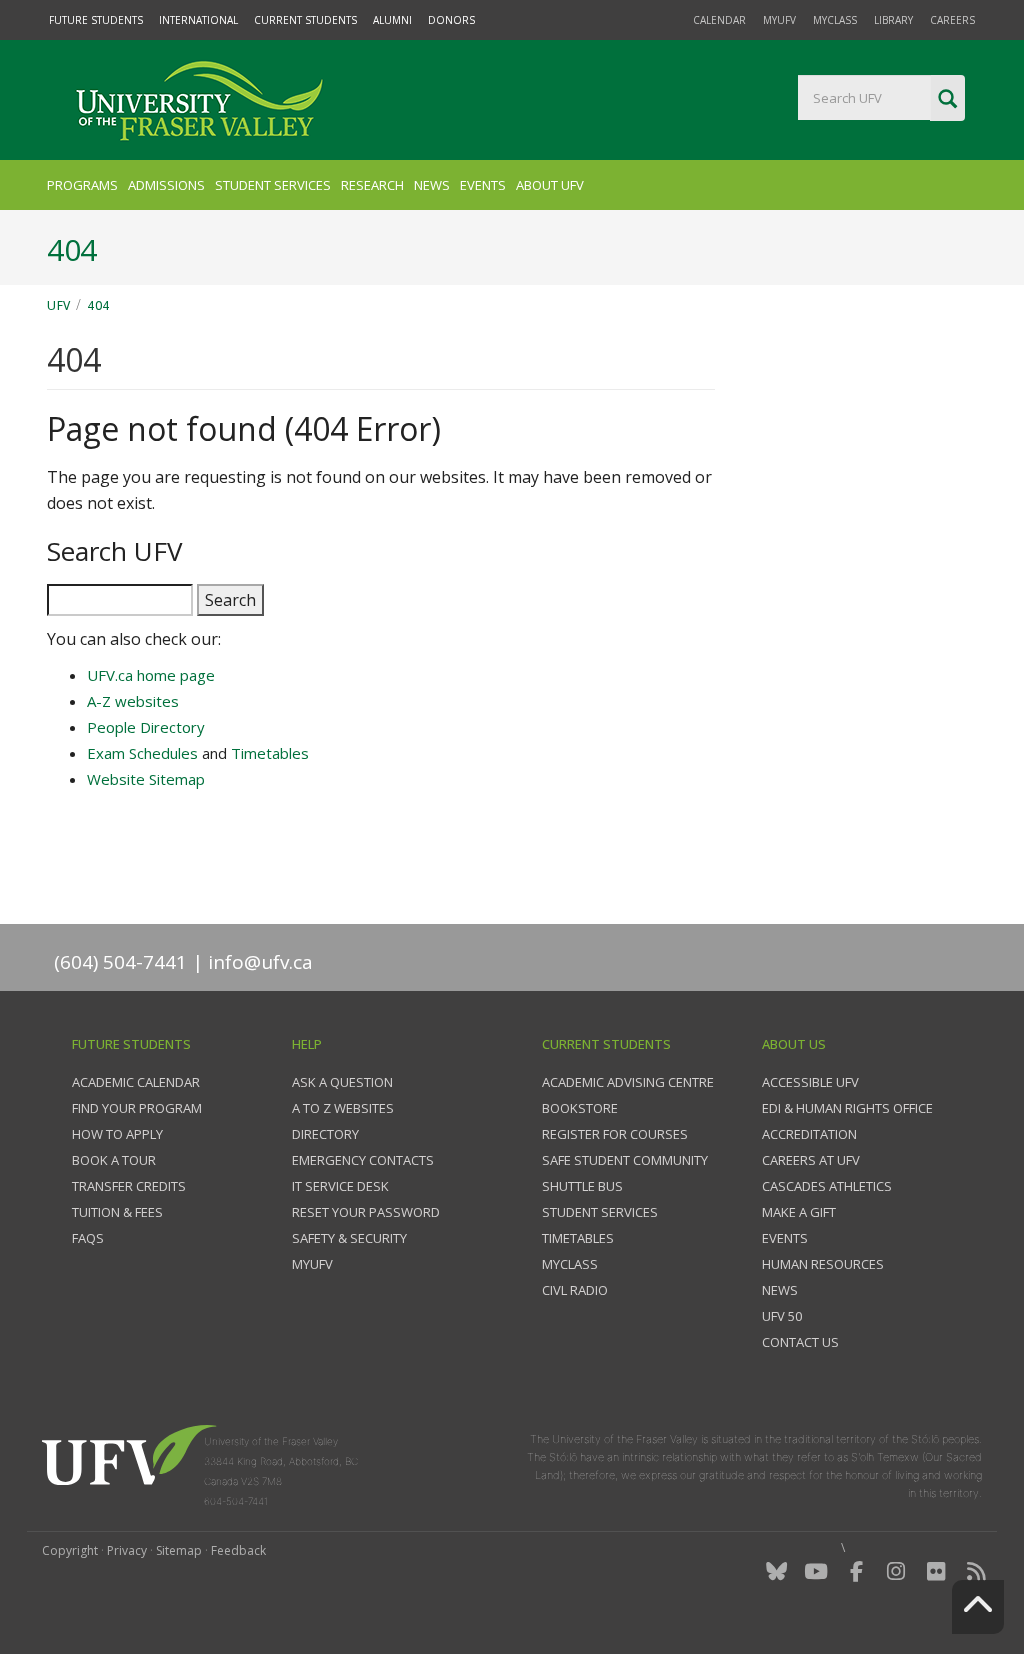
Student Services (273, 185)
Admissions (166, 185)
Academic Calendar (136, 1082)
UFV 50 (782, 1316)
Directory (325, 1134)
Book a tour (114, 1160)
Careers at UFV (811, 1160)
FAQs (88, 1238)
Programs (82, 185)
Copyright (70, 1550)
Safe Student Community (625, 1160)
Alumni (392, 20)
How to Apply (117, 1134)
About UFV (550, 185)
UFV (59, 305)
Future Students (96, 20)
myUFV (779, 20)
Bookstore (580, 1108)
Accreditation (809, 1134)
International (198, 20)
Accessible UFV (810, 1082)
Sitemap (179, 1550)
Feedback (238, 1550)
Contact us (800, 1342)
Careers (952, 20)
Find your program (137, 1108)
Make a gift (799, 1212)
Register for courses (615, 1134)
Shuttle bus (582, 1186)
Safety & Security (349, 1238)
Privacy (127, 1550)
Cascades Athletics (827, 1186)
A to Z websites (343, 1108)
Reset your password (366, 1212)
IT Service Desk (340, 1186)
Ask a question (342, 1082)
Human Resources (823, 1264)
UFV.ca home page (151, 675)
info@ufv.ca (260, 962)
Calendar (719, 20)
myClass (835, 20)
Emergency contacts (363, 1160)
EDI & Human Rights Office (847, 1108)
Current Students (305, 20)
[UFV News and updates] (976, 1571)
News (432, 185)
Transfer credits (129, 1186)
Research (372, 185)
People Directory (146, 727)
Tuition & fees (117, 1212)
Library (893, 20)
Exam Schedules (142, 753)
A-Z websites (133, 701)
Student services (600, 1212)
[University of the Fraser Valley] (197, 100)
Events (483, 185)
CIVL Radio (575, 1290)
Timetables (270, 753)
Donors (451, 20)
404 (98, 305)
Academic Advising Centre (628, 1082)
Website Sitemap (146, 779)
